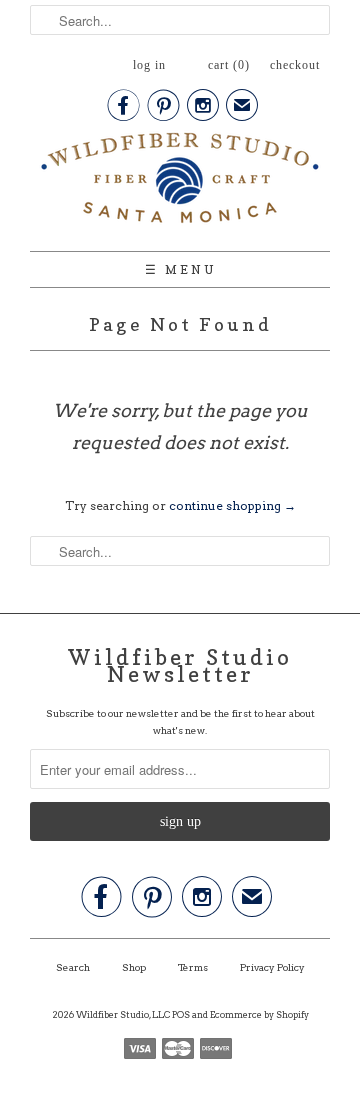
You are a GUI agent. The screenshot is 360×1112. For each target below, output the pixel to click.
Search (73, 967)
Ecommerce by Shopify (259, 1014)
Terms (193, 967)
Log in (149, 65)
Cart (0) (229, 65)
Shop (134, 967)
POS (181, 1014)
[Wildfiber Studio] (180, 182)
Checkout (295, 65)
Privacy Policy (272, 967)
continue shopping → (232, 505)
